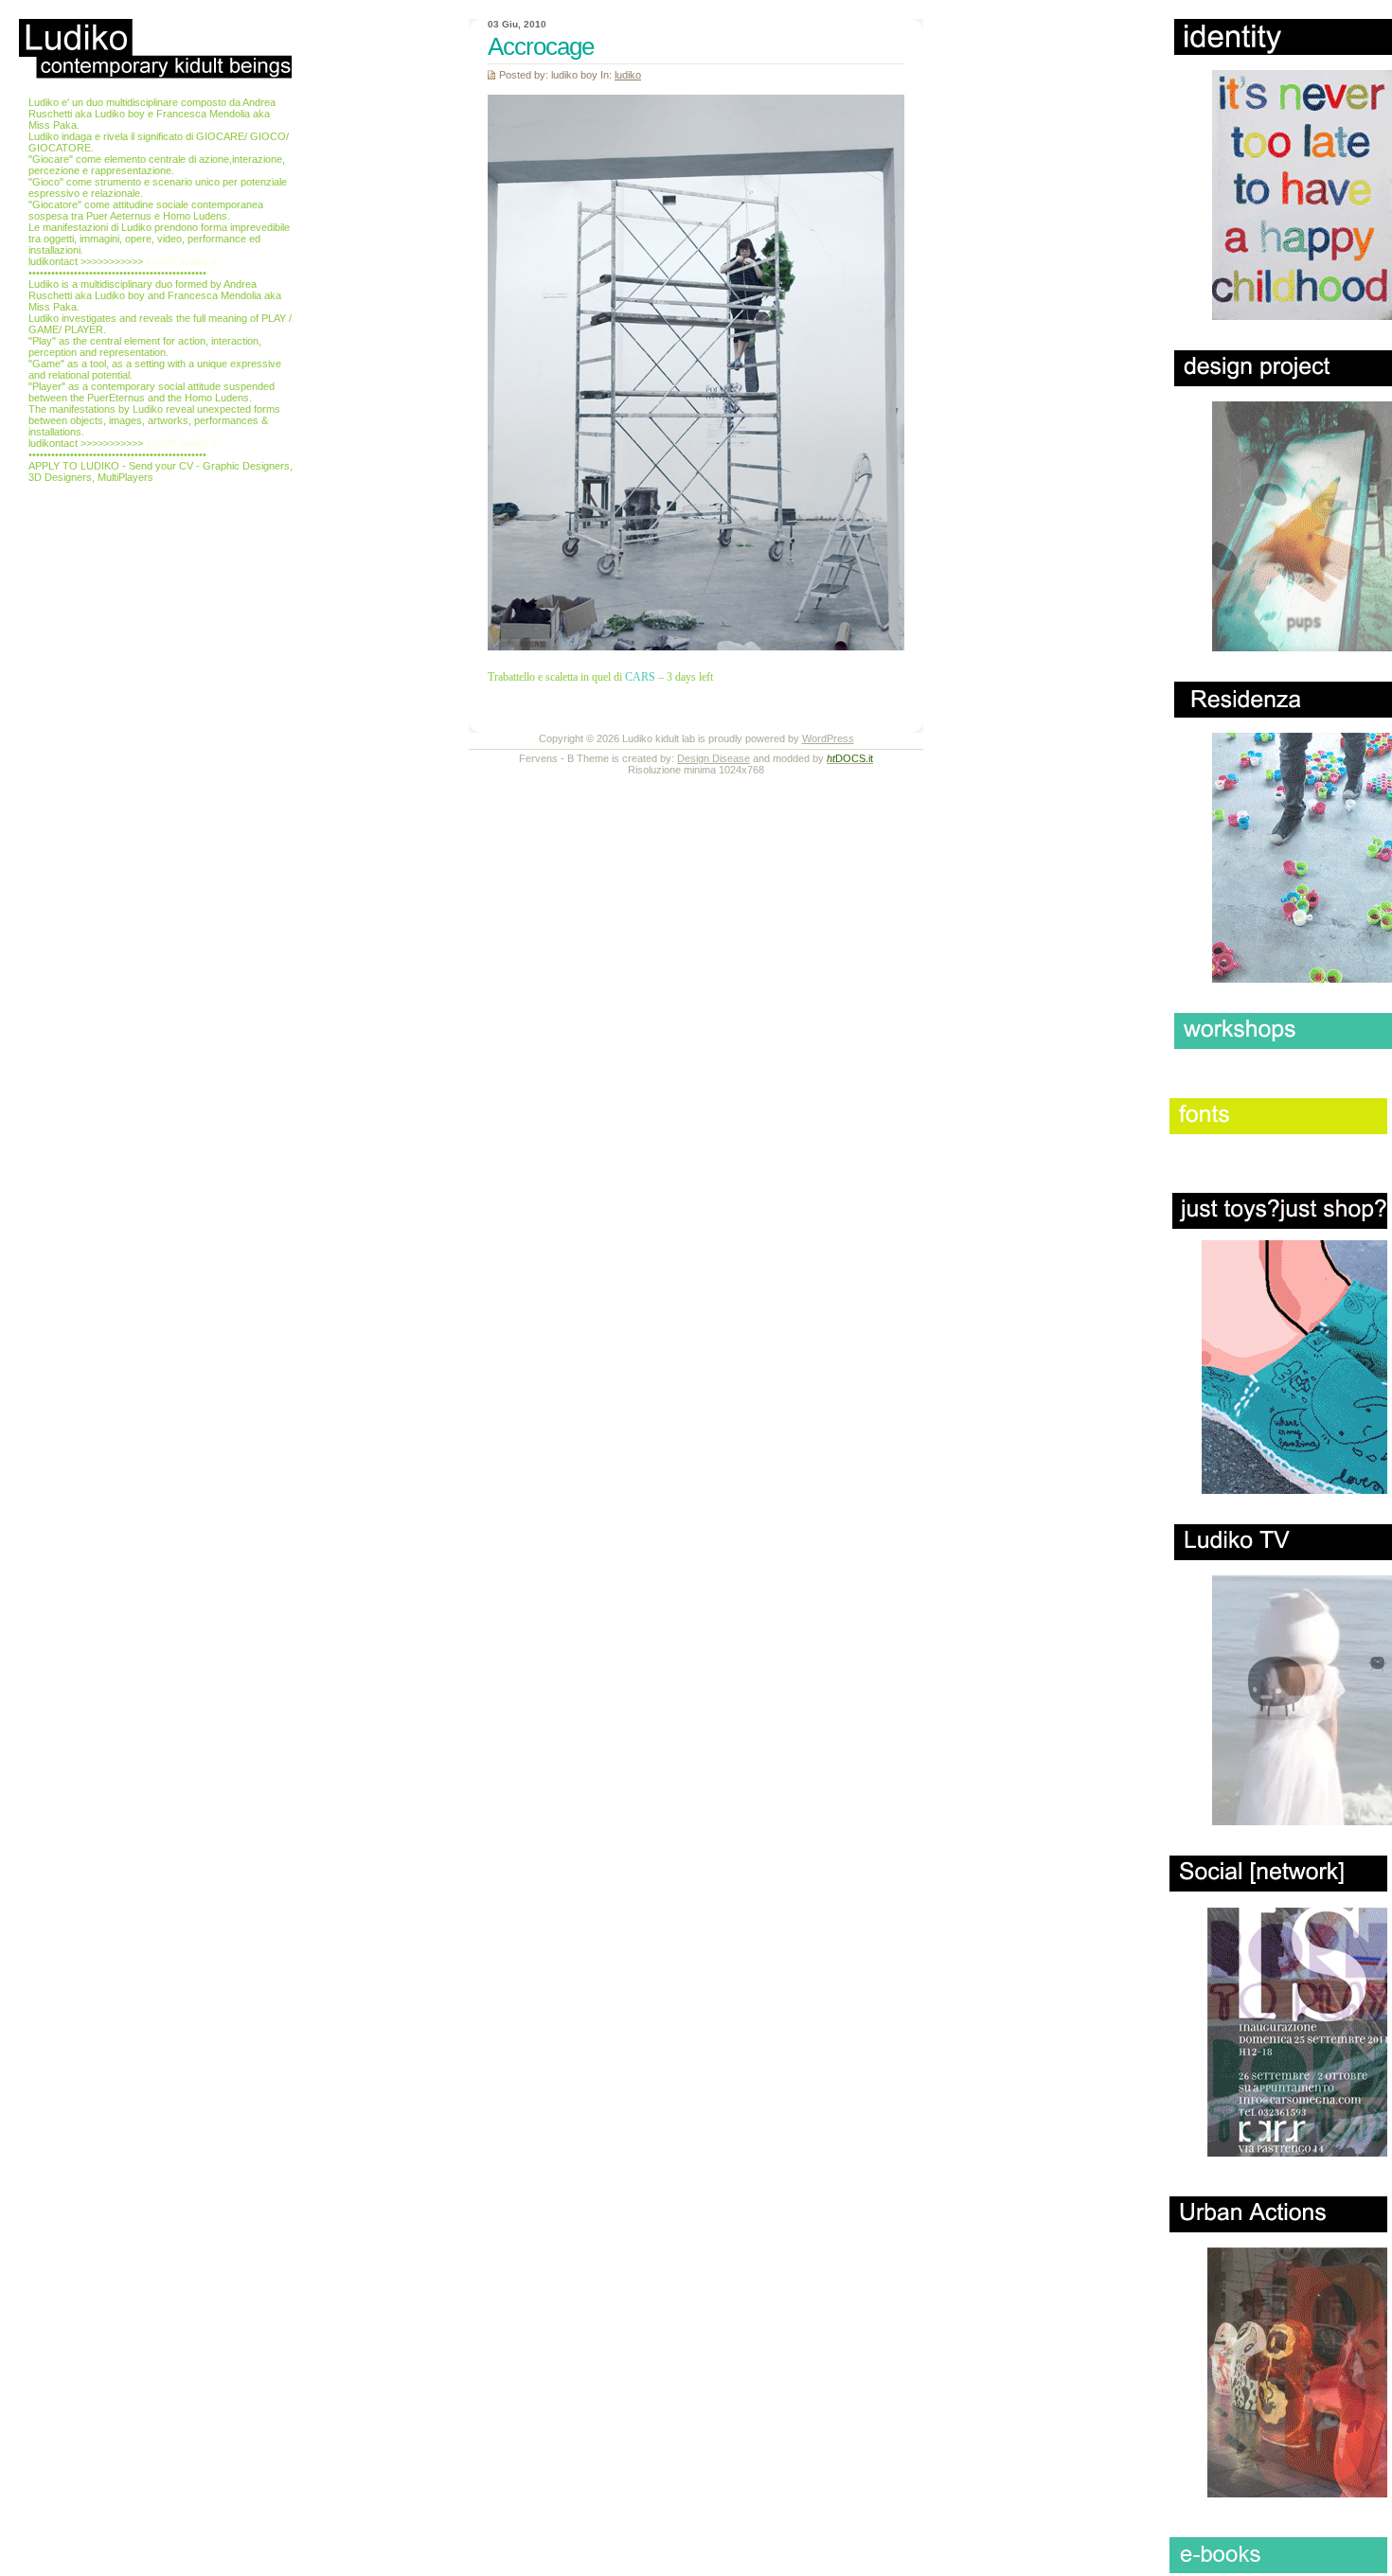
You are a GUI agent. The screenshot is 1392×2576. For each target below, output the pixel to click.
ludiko (628, 75)
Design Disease (714, 758)
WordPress (828, 738)
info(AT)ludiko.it (181, 261)
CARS (640, 677)
